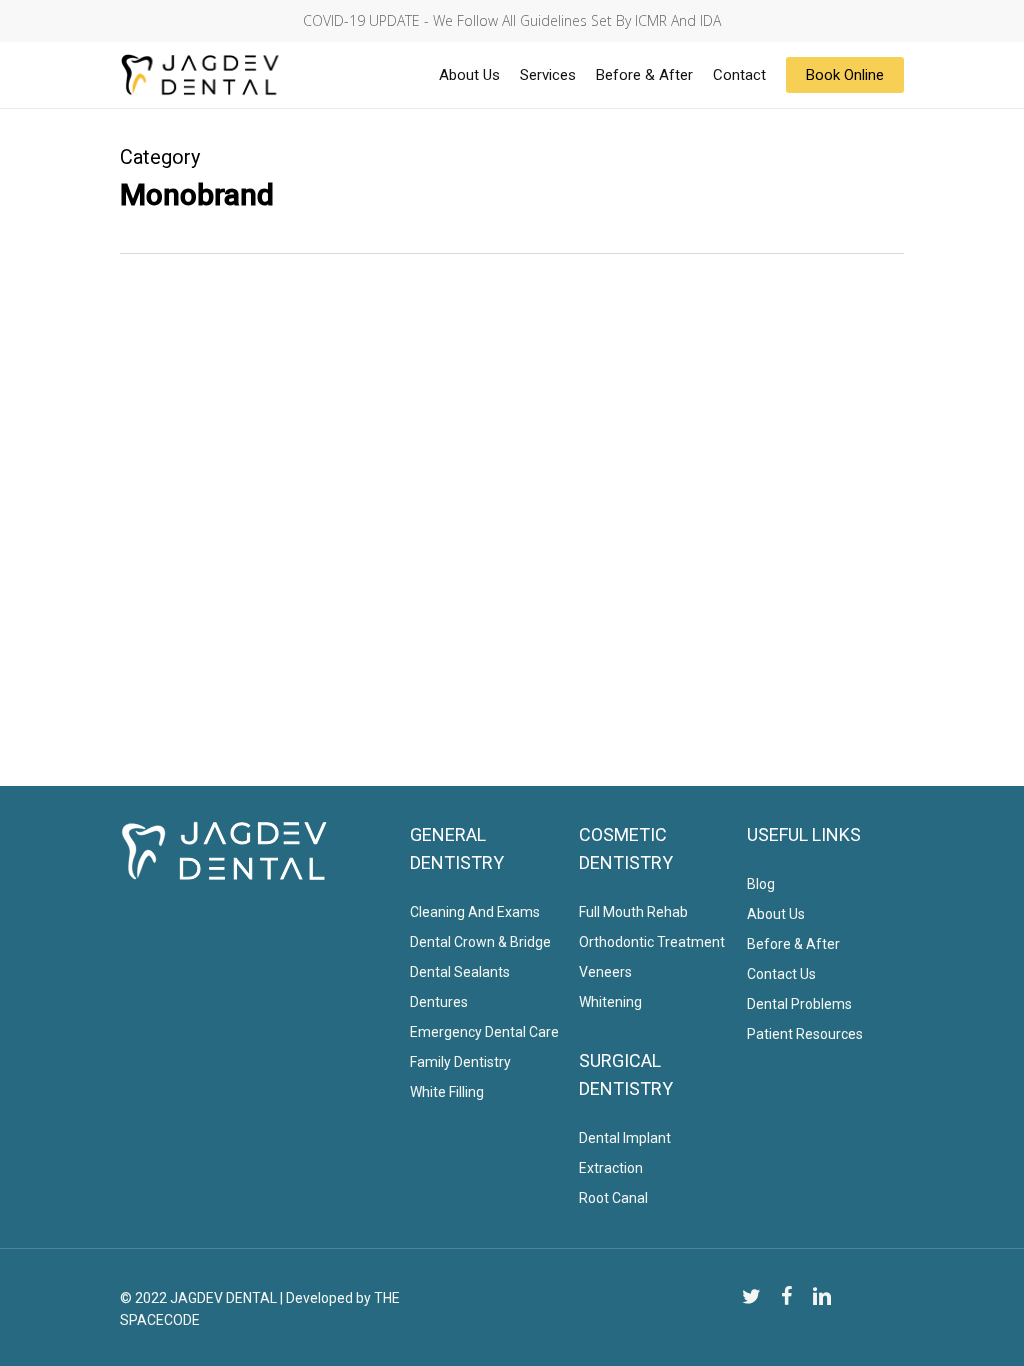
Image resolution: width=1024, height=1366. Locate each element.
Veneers (605, 972)
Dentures (439, 1002)
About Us (776, 914)
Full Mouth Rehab (633, 912)
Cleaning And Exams (475, 912)
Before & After (793, 944)
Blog (761, 884)
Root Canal (613, 1198)
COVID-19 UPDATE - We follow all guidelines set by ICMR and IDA (512, 20)
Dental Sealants (460, 972)
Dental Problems (799, 1004)
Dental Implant (625, 1138)
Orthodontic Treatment (652, 942)
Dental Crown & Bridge (480, 942)
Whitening (610, 1002)
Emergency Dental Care (484, 1032)
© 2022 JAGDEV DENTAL (198, 1298)
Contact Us (781, 974)
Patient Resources (805, 1034)
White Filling (447, 1092)
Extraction (611, 1168)
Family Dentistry (460, 1062)
